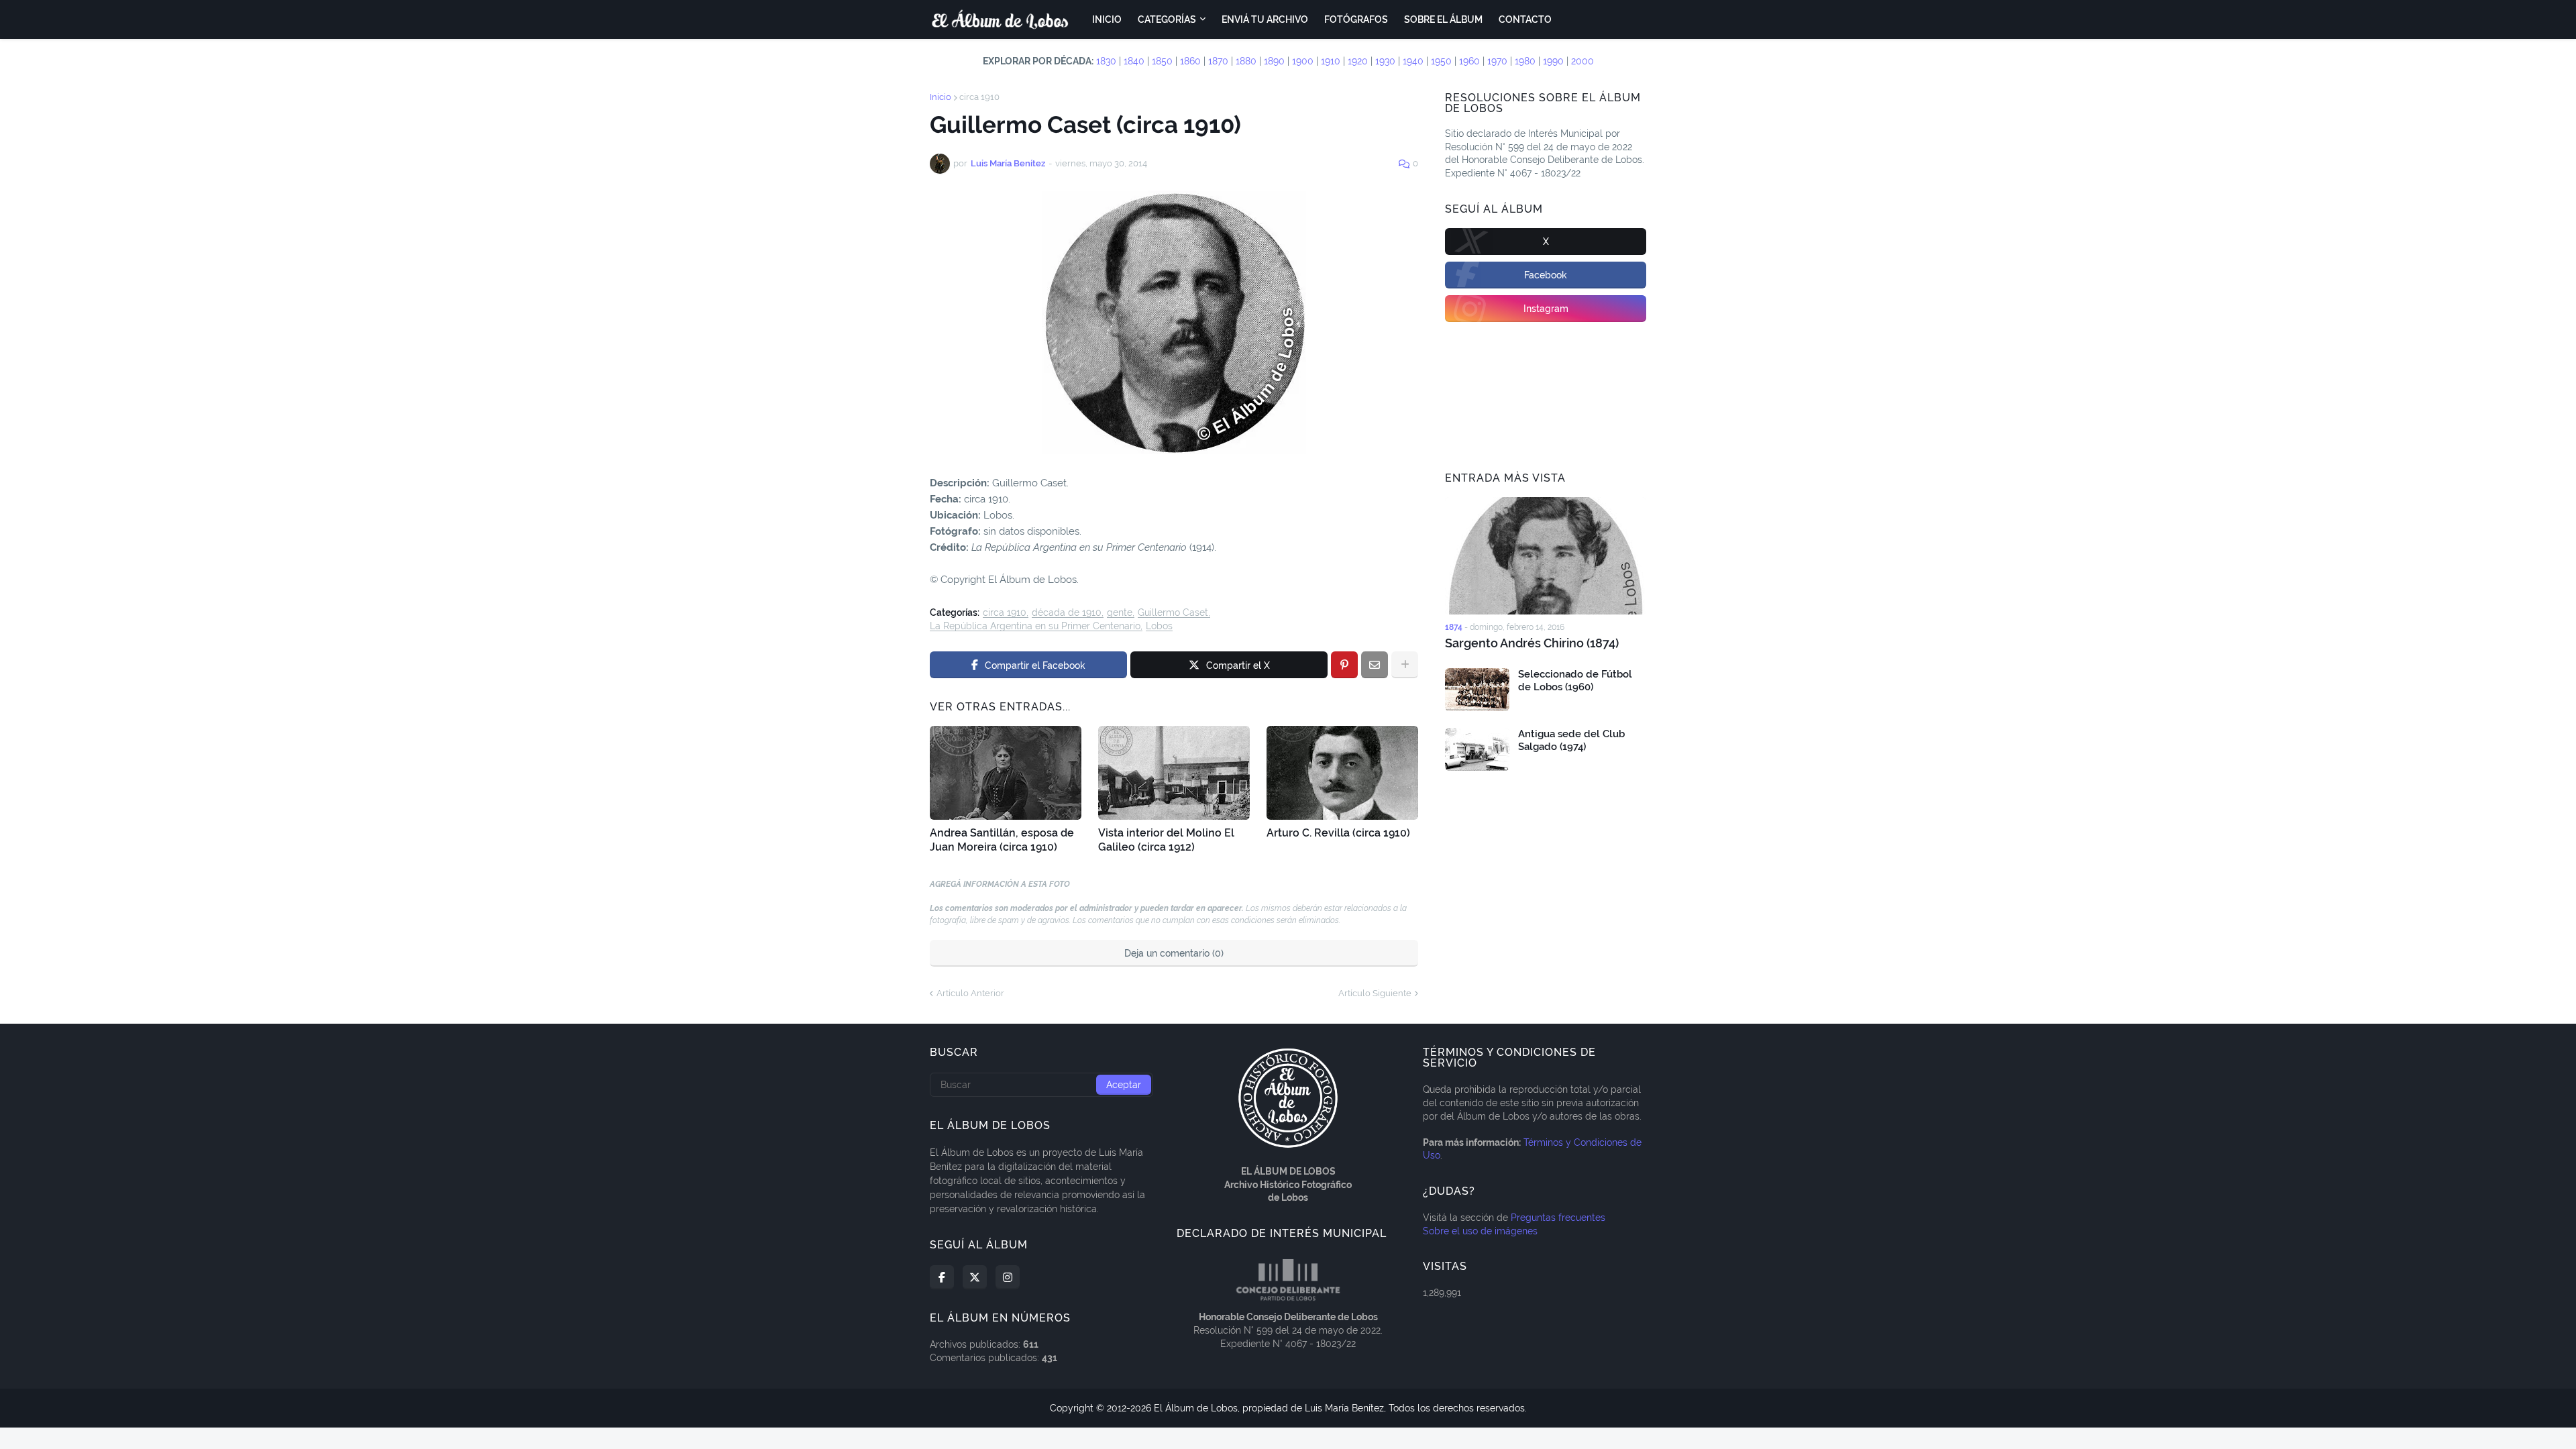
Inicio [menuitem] (1107, 19)
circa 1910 (979, 97)
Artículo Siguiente (1375, 993)
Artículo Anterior (970, 993)
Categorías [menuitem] (1167, 19)
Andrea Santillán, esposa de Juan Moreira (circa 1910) (1002, 840)
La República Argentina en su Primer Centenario (1035, 626)
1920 (1358, 61)
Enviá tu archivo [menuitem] (1265, 19)
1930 (1385, 61)
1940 (1413, 61)
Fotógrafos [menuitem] (1356, 19)
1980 (1525, 61)
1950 (1441, 61)
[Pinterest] (1344, 665)
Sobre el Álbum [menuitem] (1443, 19)
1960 (1469, 61)
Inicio (941, 97)
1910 (1331, 61)
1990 (1553, 61)
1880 (1246, 61)
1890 (1274, 61)
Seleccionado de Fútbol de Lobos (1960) (1575, 681)
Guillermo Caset (1173, 613)
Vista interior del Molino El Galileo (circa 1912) (1166, 840)
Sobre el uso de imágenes (1480, 1231)
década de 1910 (1067, 613)
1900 (1303, 61)
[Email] (1375, 665)
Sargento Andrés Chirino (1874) (1532, 643)
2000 (1582, 61)
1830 (1106, 61)
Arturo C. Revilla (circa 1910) (1338, 833)
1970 (1497, 61)
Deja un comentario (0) (1174, 953)
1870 (1218, 61)
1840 (1134, 61)
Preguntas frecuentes (1558, 1218)
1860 (1190, 61)
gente (1120, 613)
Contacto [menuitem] (1525, 19)
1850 (1162, 61)
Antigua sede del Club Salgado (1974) (1571, 741)
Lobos (1159, 626)
